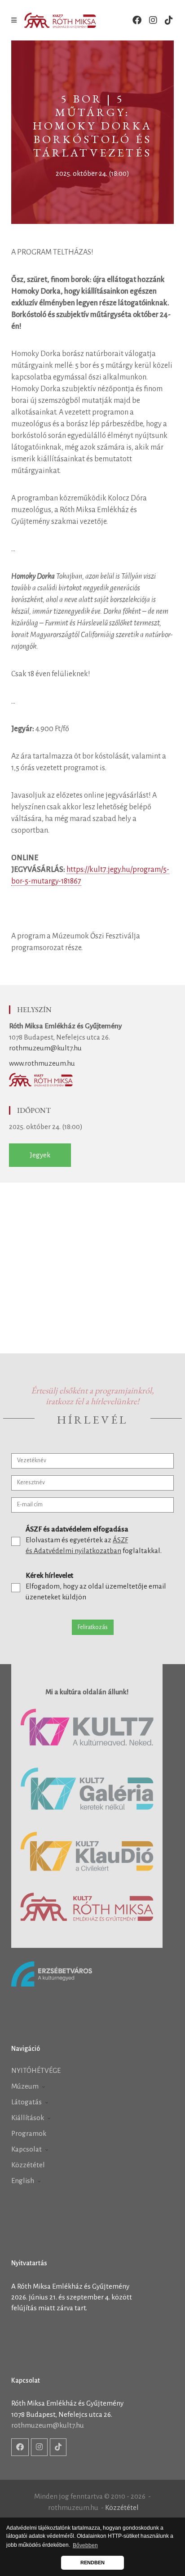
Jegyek (40, 1155)
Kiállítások (28, 2118)
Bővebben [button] (85, 2545)
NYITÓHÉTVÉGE (36, 2070)
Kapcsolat (27, 2149)
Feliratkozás (93, 1627)
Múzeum (26, 2086)
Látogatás (27, 2102)
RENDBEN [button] (92, 2563)
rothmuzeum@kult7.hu (45, 1048)
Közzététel (28, 2165)
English (23, 2181)
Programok (29, 2133)
